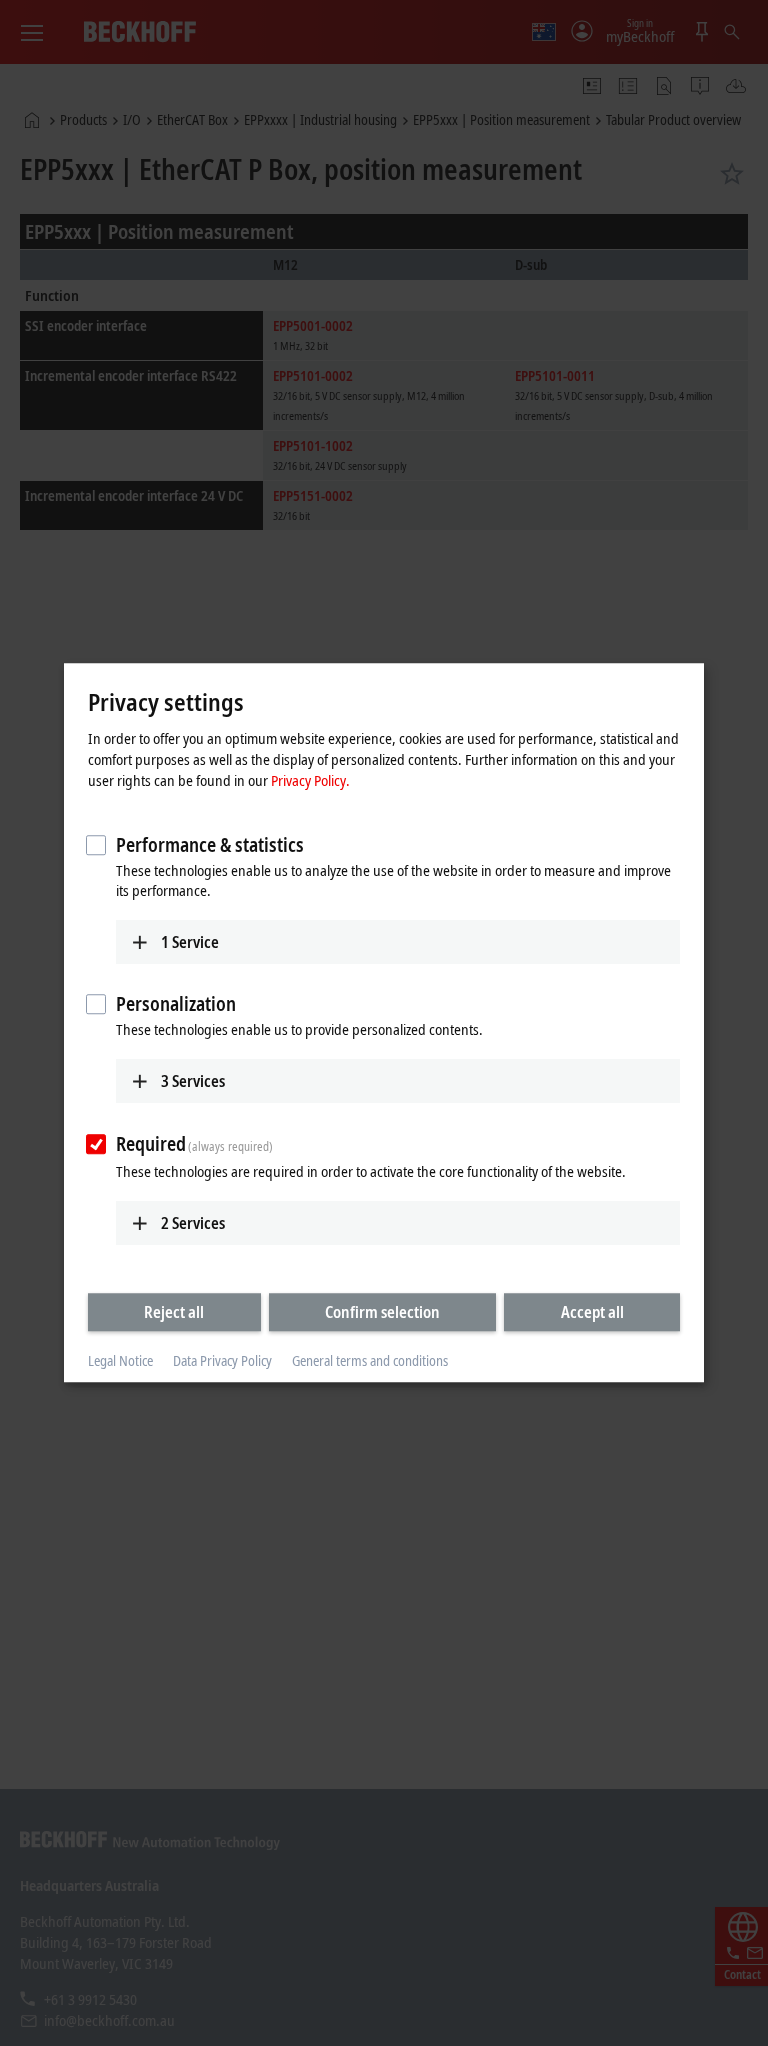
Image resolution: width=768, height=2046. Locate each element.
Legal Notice (120, 1360)
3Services (193, 1081)
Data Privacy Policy (222, 1360)
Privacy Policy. (310, 780)
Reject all (174, 1312)
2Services (193, 1223)
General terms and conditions (370, 1360)
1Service (190, 942)
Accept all (592, 1312)
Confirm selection (382, 1312)
